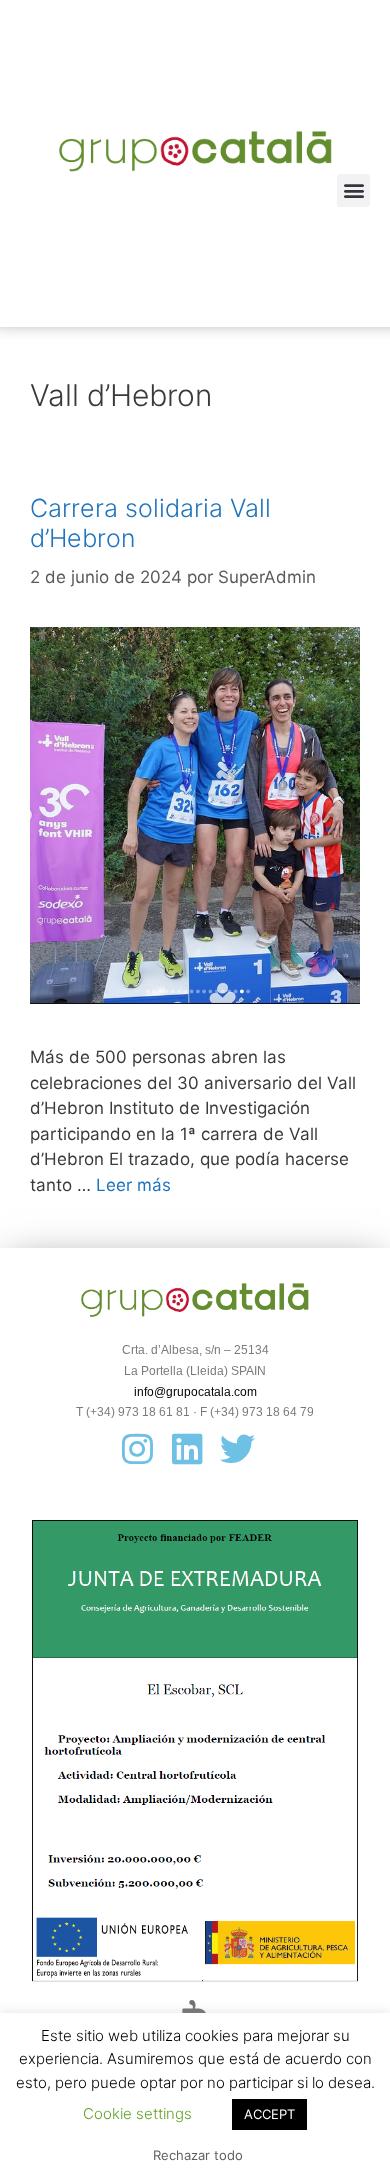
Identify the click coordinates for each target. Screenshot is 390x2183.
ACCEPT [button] (269, 2114)
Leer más (133, 1185)
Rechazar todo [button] (198, 2155)
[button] (353, 190)
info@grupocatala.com (195, 1392)
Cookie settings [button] (137, 2113)
